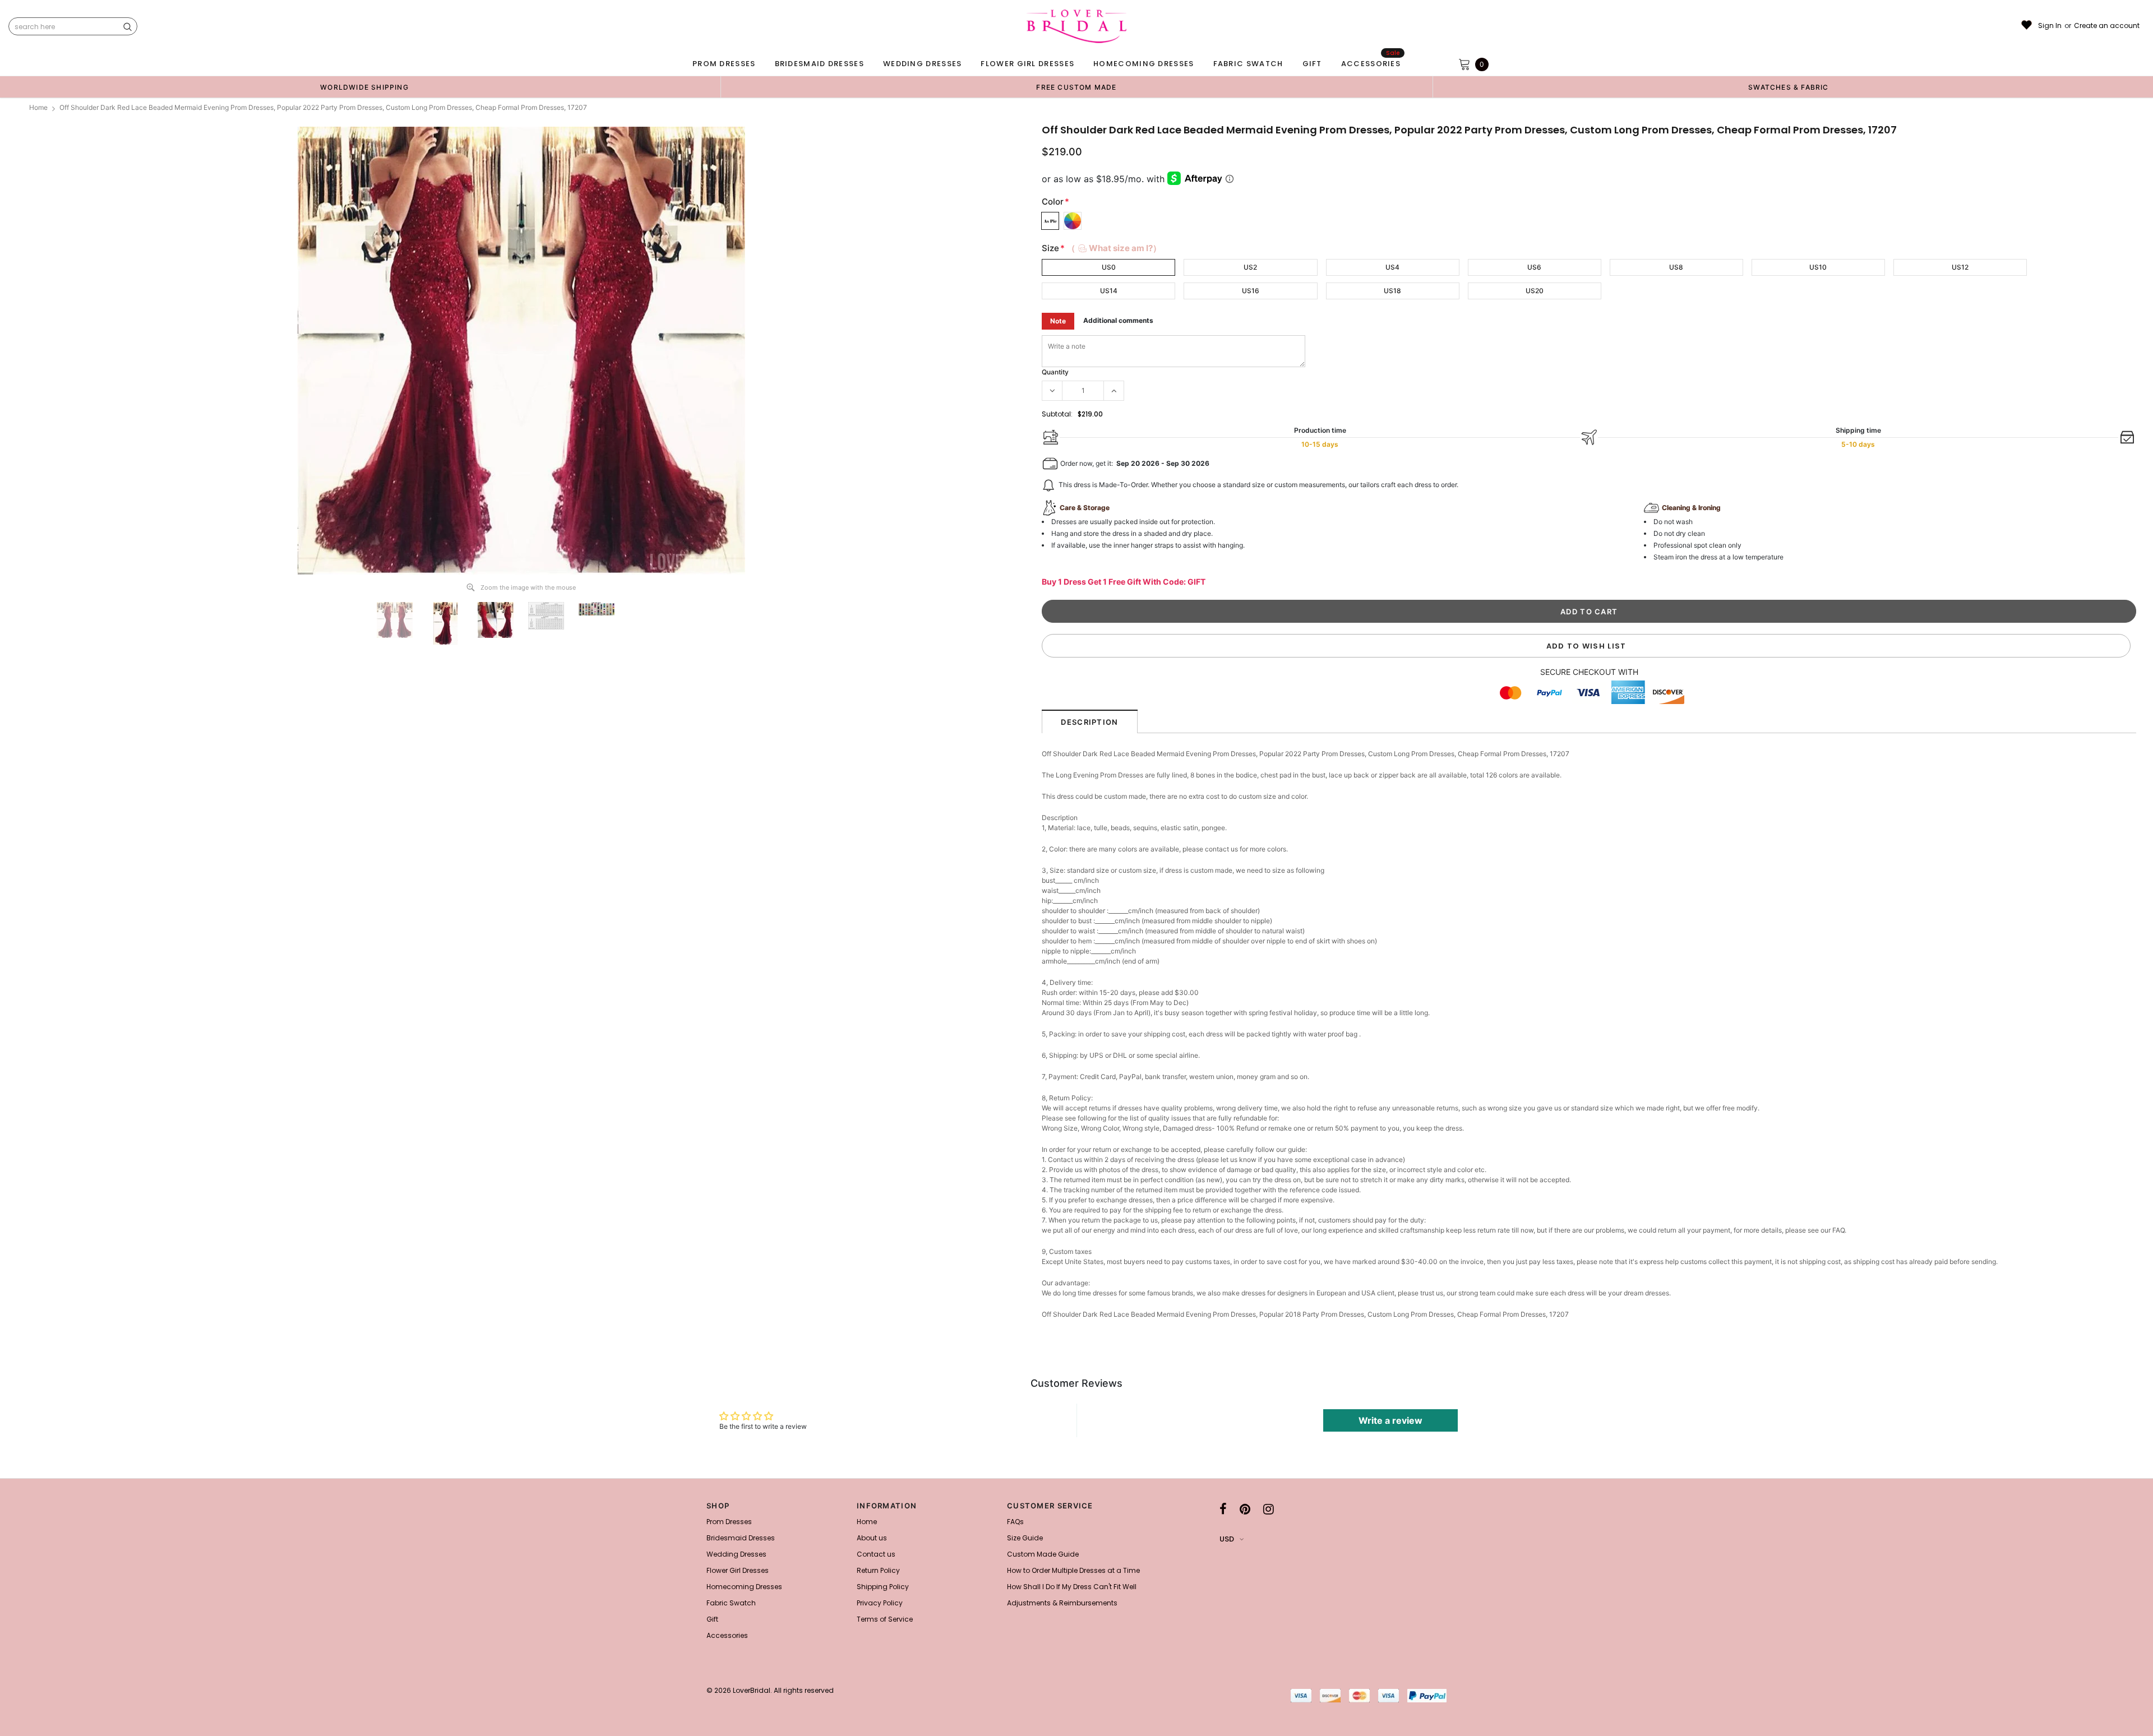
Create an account (2107, 26)
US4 (1392, 267)
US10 (1818, 267)
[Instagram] (1269, 1509)
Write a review (1390, 1420)
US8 (1676, 267)
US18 (1392, 291)
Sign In (2050, 26)
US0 (1109, 267)
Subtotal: (1057, 414)
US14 (1109, 291)
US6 (1534, 267)
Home (38, 107)
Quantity (1055, 372)
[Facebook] (1223, 1509)
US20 (1535, 291)
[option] (364, 87)
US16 (1251, 291)
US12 (1960, 267)
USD (1227, 1539)
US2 (1250, 267)
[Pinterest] (1245, 1509)
